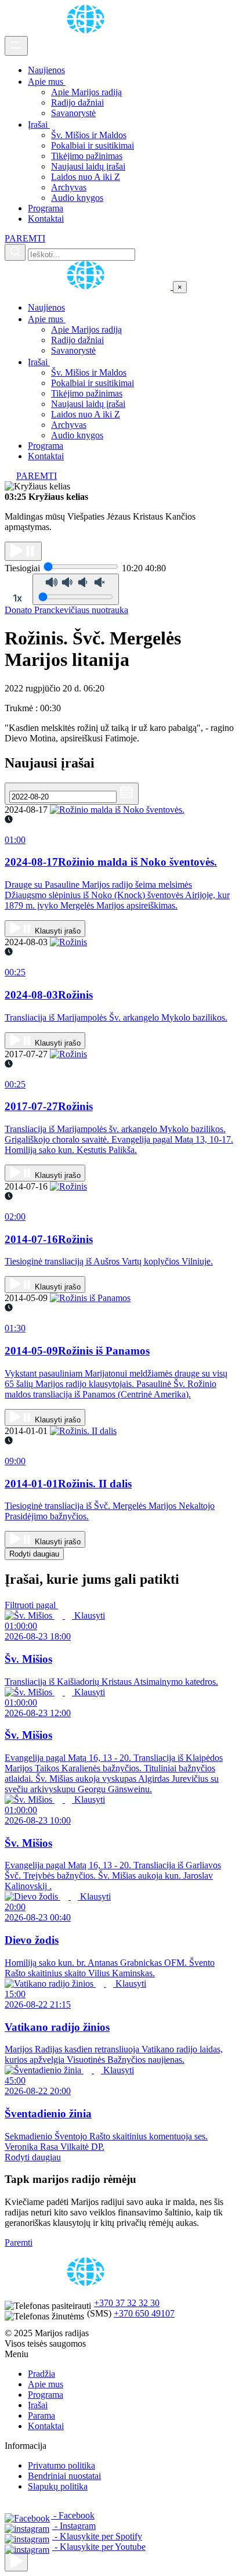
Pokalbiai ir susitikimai (93, 145)
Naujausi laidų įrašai (88, 166)
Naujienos (46, 70)
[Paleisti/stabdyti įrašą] (23, 551)
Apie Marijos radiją (86, 92)
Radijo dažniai (77, 102)
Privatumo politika (61, 2465)
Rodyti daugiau (34, 1554)
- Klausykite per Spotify (97, 2536)
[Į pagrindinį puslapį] (89, 287)
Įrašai (39, 125)
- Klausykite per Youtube (99, 2547)
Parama (41, 2415)
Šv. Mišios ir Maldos (89, 135)
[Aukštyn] (16, 2562)
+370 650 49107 (144, 2313)
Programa (46, 208)
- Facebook (73, 2515)
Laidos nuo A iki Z (86, 177)
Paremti (19, 2242)
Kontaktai (46, 219)
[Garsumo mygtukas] (76, 589)
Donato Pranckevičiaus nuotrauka (66, 610)
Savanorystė (73, 113)
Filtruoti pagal (31, 1605)
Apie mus (47, 82)
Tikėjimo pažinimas (87, 156)
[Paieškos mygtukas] (15, 252)
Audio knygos (77, 198)
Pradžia (41, 2374)
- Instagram (74, 2526)
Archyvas (69, 187)
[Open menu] (16, 46)
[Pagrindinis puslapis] (88, 30)
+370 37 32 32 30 (127, 2303)
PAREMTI (25, 238)
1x (17, 598)
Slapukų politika (58, 2486)
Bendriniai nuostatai (64, 2476)
